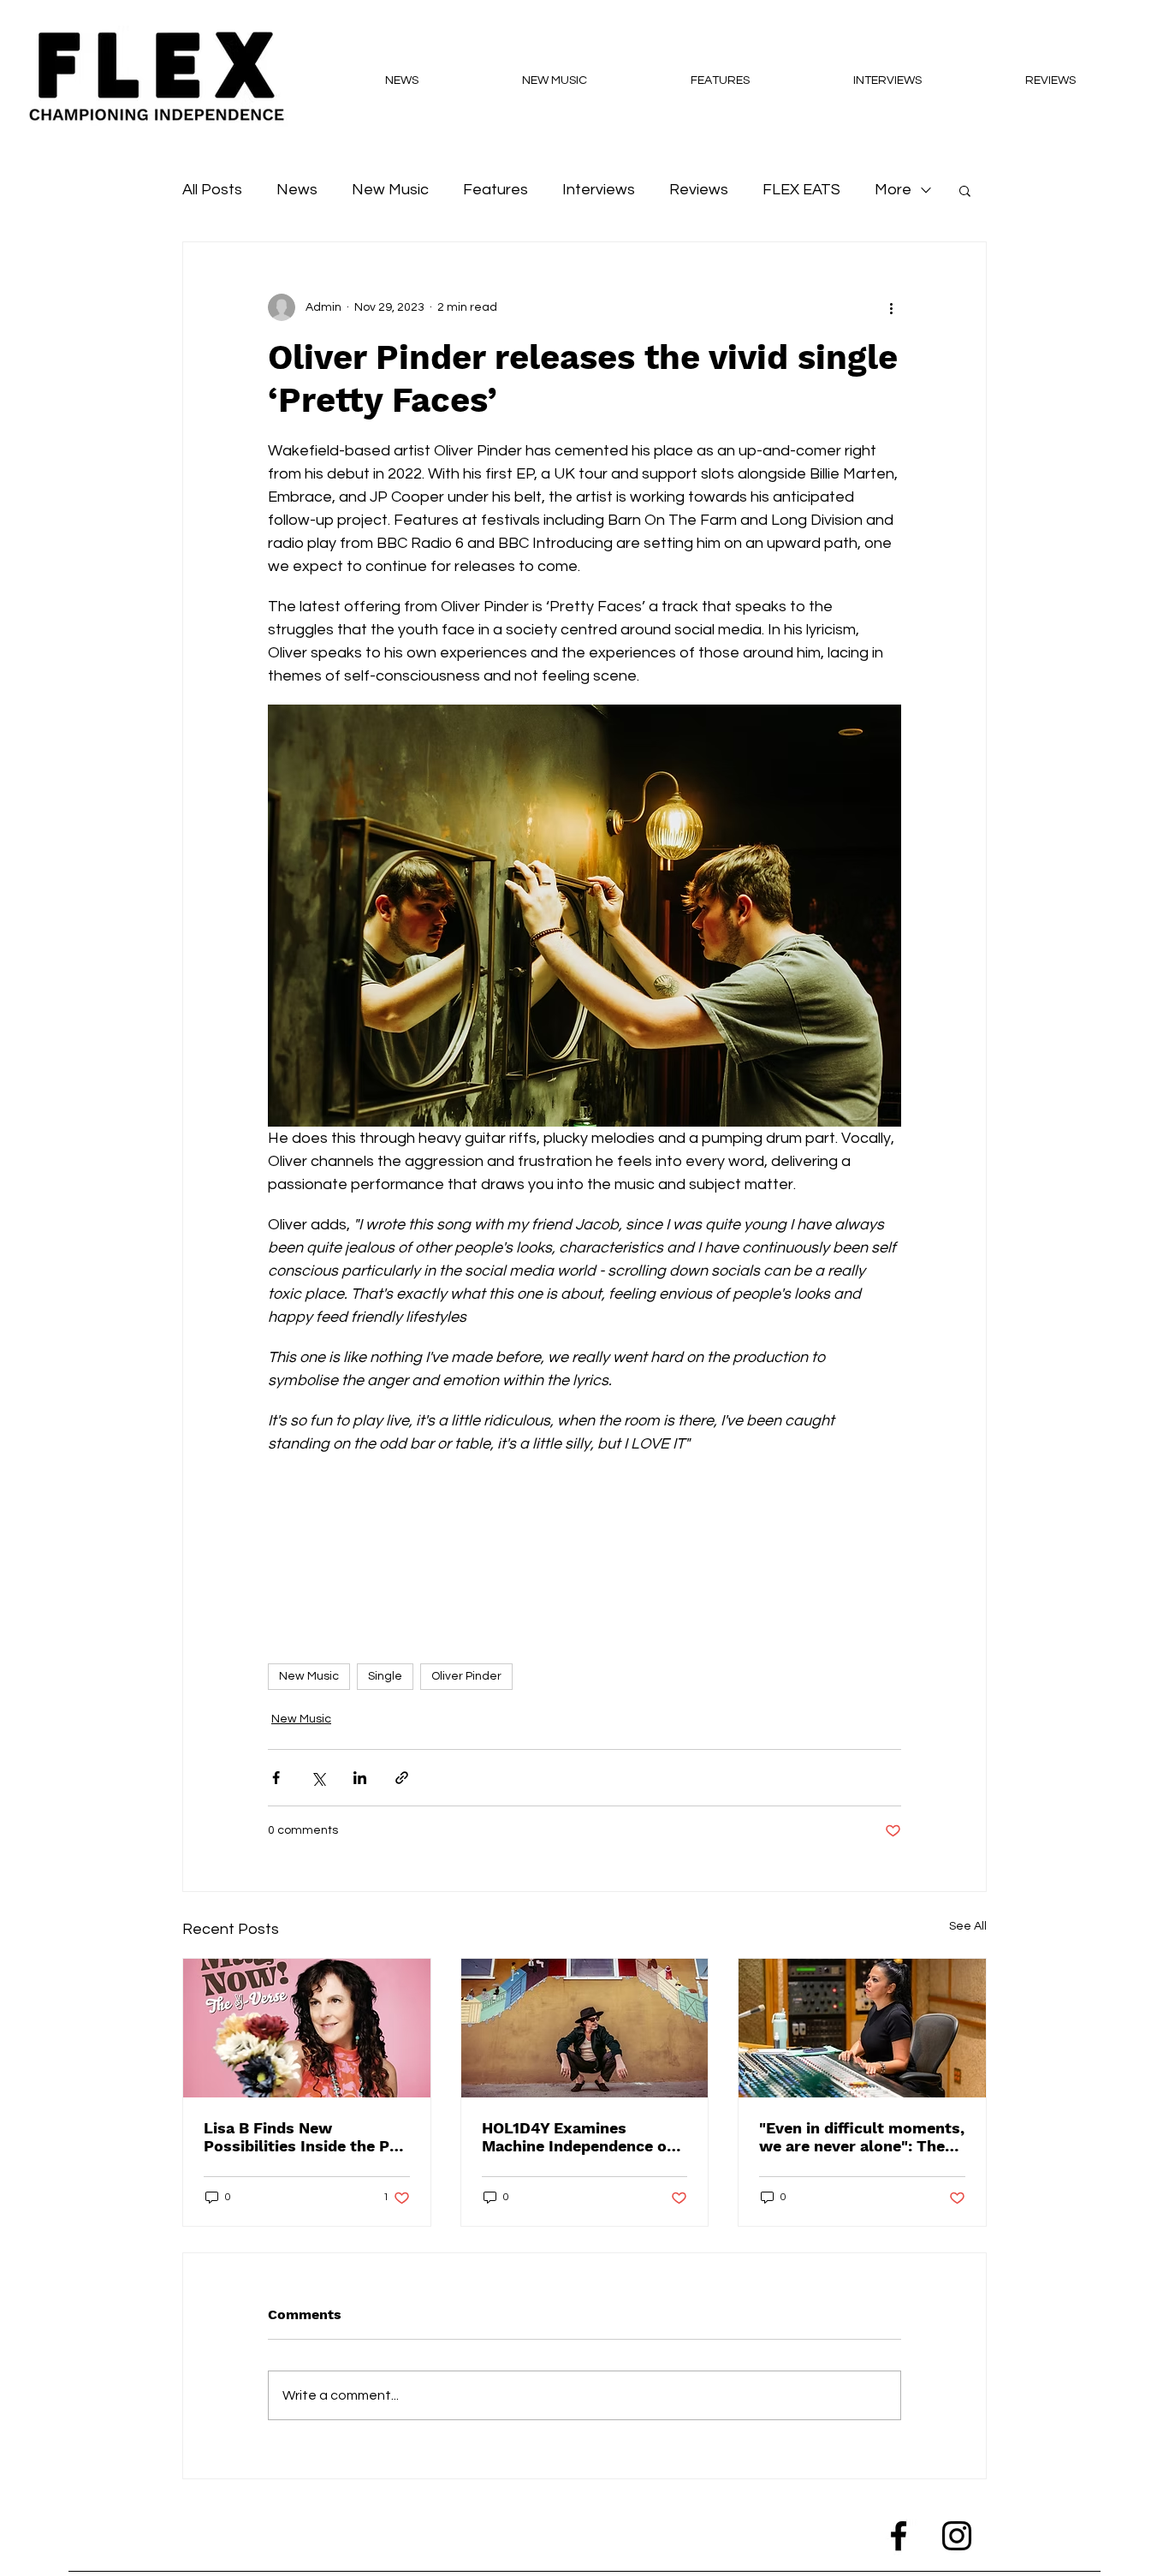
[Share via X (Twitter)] (318, 1778)
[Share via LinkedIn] (360, 1778)
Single (385, 1676)
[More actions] (891, 307)
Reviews (699, 190)
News (297, 190)
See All (968, 1926)
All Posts (212, 190)
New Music (390, 190)
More (893, 190)
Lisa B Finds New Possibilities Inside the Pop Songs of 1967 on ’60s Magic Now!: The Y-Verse (306, 2137)
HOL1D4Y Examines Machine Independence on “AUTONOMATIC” (579, 2137)
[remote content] (584, 1539)
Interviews (599, 190)
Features (495, 190)
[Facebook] (899, 2536)
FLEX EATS (801, 190)
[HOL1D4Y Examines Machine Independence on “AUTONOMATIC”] (585, 2028)
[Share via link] (402, 1778)
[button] (965, 190)
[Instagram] (957, 2536)
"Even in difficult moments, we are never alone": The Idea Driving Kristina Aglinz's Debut (862, 2137)
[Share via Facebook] (276, 1778)
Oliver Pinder (466, 1676)
